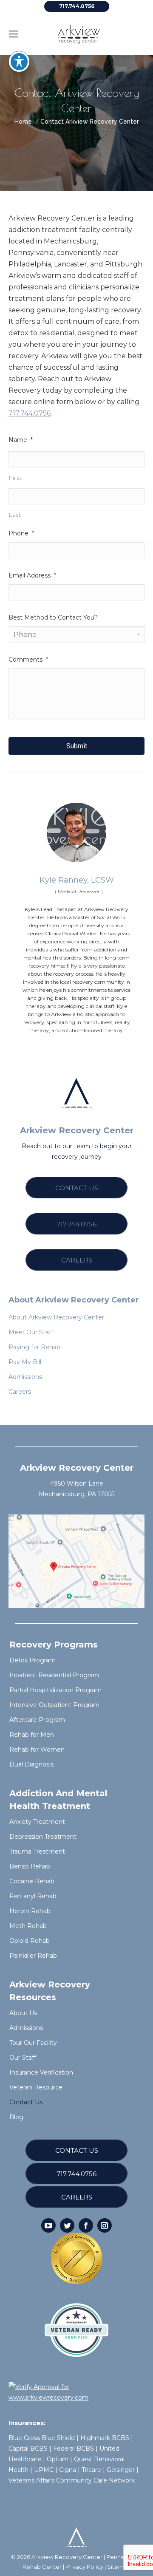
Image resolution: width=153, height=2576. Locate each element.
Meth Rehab (28, 1926)
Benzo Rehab (30, 1866)
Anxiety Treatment (37, 1822)
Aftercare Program (37, 1720)
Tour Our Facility (33, 2043)
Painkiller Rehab (33, 1956)
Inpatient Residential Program (54, 1675)
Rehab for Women (37, 1749)
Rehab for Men (32, 1735)
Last (15, 515)
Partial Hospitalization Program (55, 1690)
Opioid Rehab (30, 1941)
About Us (23, 2013)
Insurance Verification (41, 2072)
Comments (28, 660)
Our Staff (23, 2058)
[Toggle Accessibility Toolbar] (19, 62)
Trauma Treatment (37, 1851)
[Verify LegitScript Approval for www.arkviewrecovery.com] (76, 2398)
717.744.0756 (30, 413)
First (15, 478)
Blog (16, 2117)
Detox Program (33, 1660)
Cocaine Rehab (32, 1881)
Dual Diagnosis (31, 1764)
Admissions (26, 2028)
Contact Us (26, 2102)
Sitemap (119, 2567)
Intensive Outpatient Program (54, 1705)
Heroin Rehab (30, 1911)
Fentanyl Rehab (33, 1896)
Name (21, 440)
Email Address (32, 575)
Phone (21, 533)
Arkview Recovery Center (67, 2557)
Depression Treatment (43, 1837)
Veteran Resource (36, 2087)
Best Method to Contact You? (53, 617)
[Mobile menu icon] (14, 34)
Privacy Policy (84, 2567)
